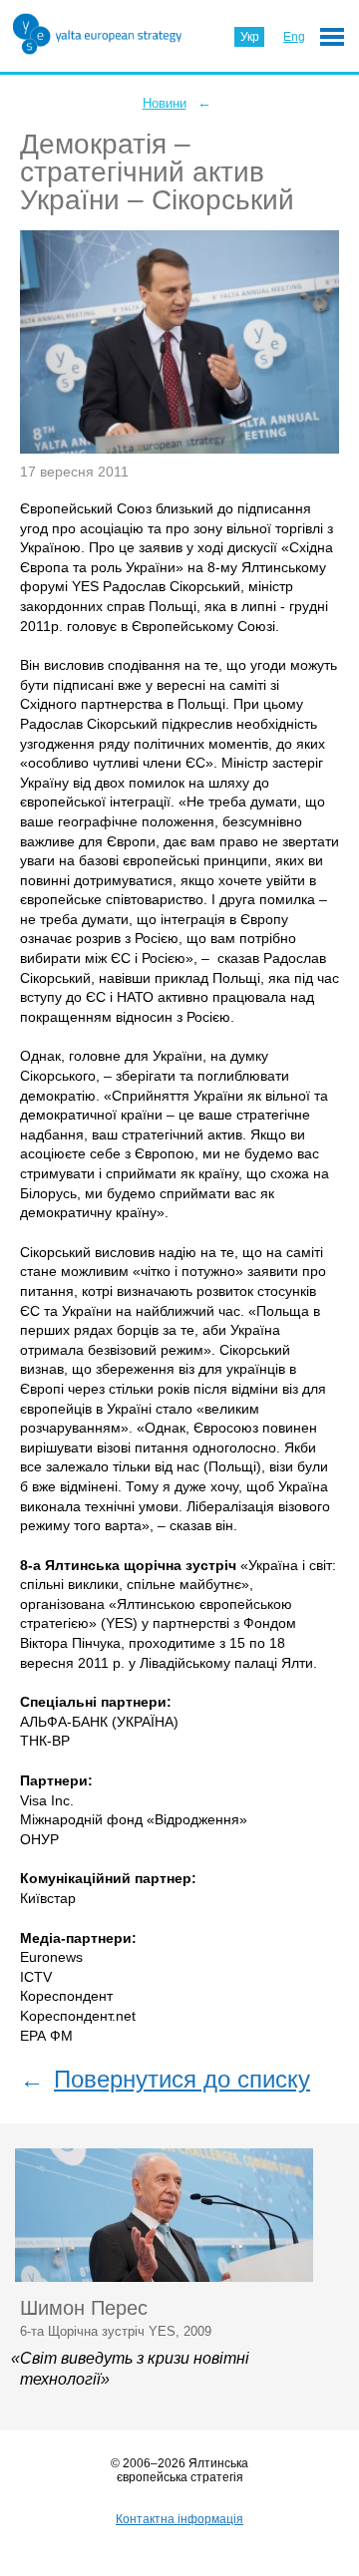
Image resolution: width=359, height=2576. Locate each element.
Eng (294, 37)
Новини (165, 103)
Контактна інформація (179, 2519)
